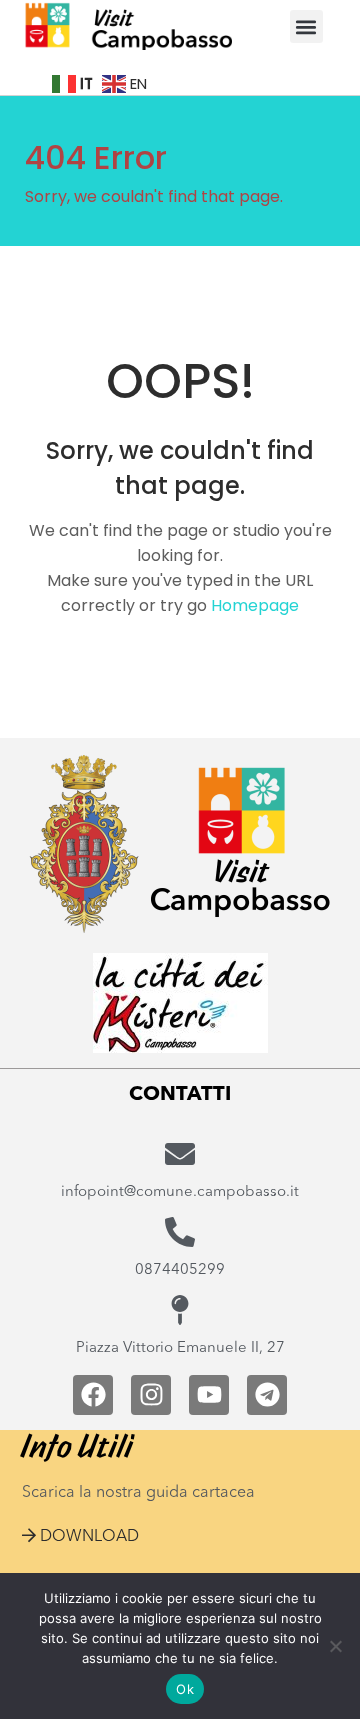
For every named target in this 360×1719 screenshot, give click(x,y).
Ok (185, 1689)
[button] (306, 26)
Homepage (255, 605)
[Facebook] (93, 1395)
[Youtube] (209, 1395)
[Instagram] (151, 1395)
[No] (335, 1646)
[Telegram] (267, 1395)
